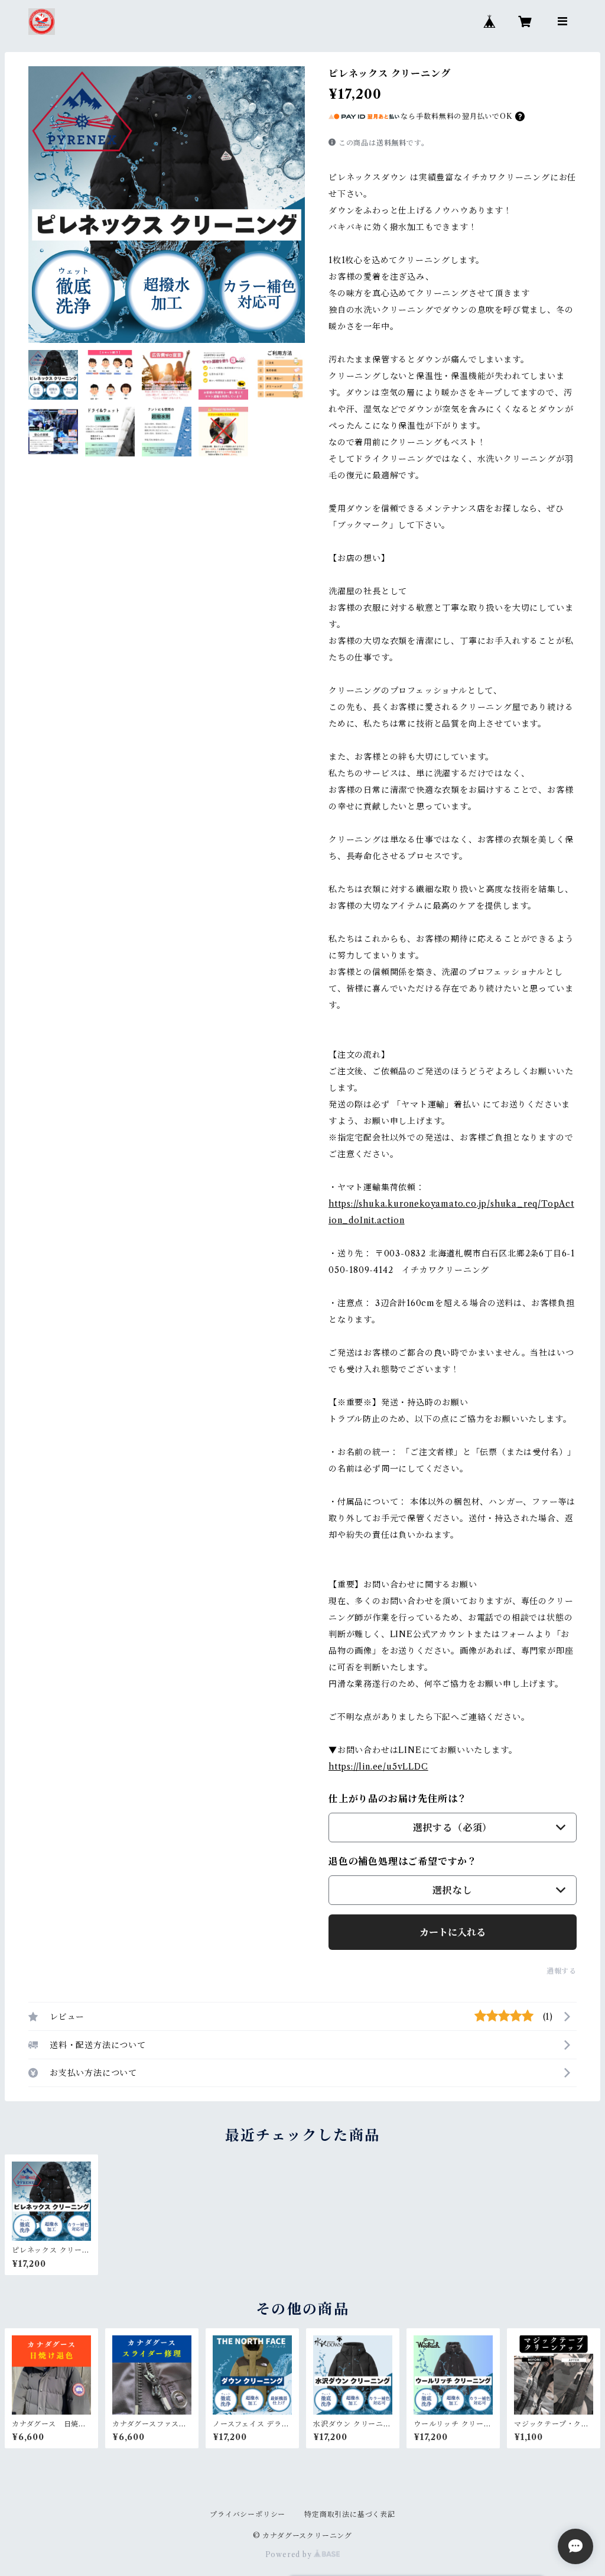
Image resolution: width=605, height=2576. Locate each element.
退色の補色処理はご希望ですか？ (403, 1861)
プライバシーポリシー (248, 2514)
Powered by (290, 2554)
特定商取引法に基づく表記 (350, 2514)
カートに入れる (453, 1932)
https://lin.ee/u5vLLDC (378, 1767)
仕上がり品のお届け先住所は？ (398, 1799)
